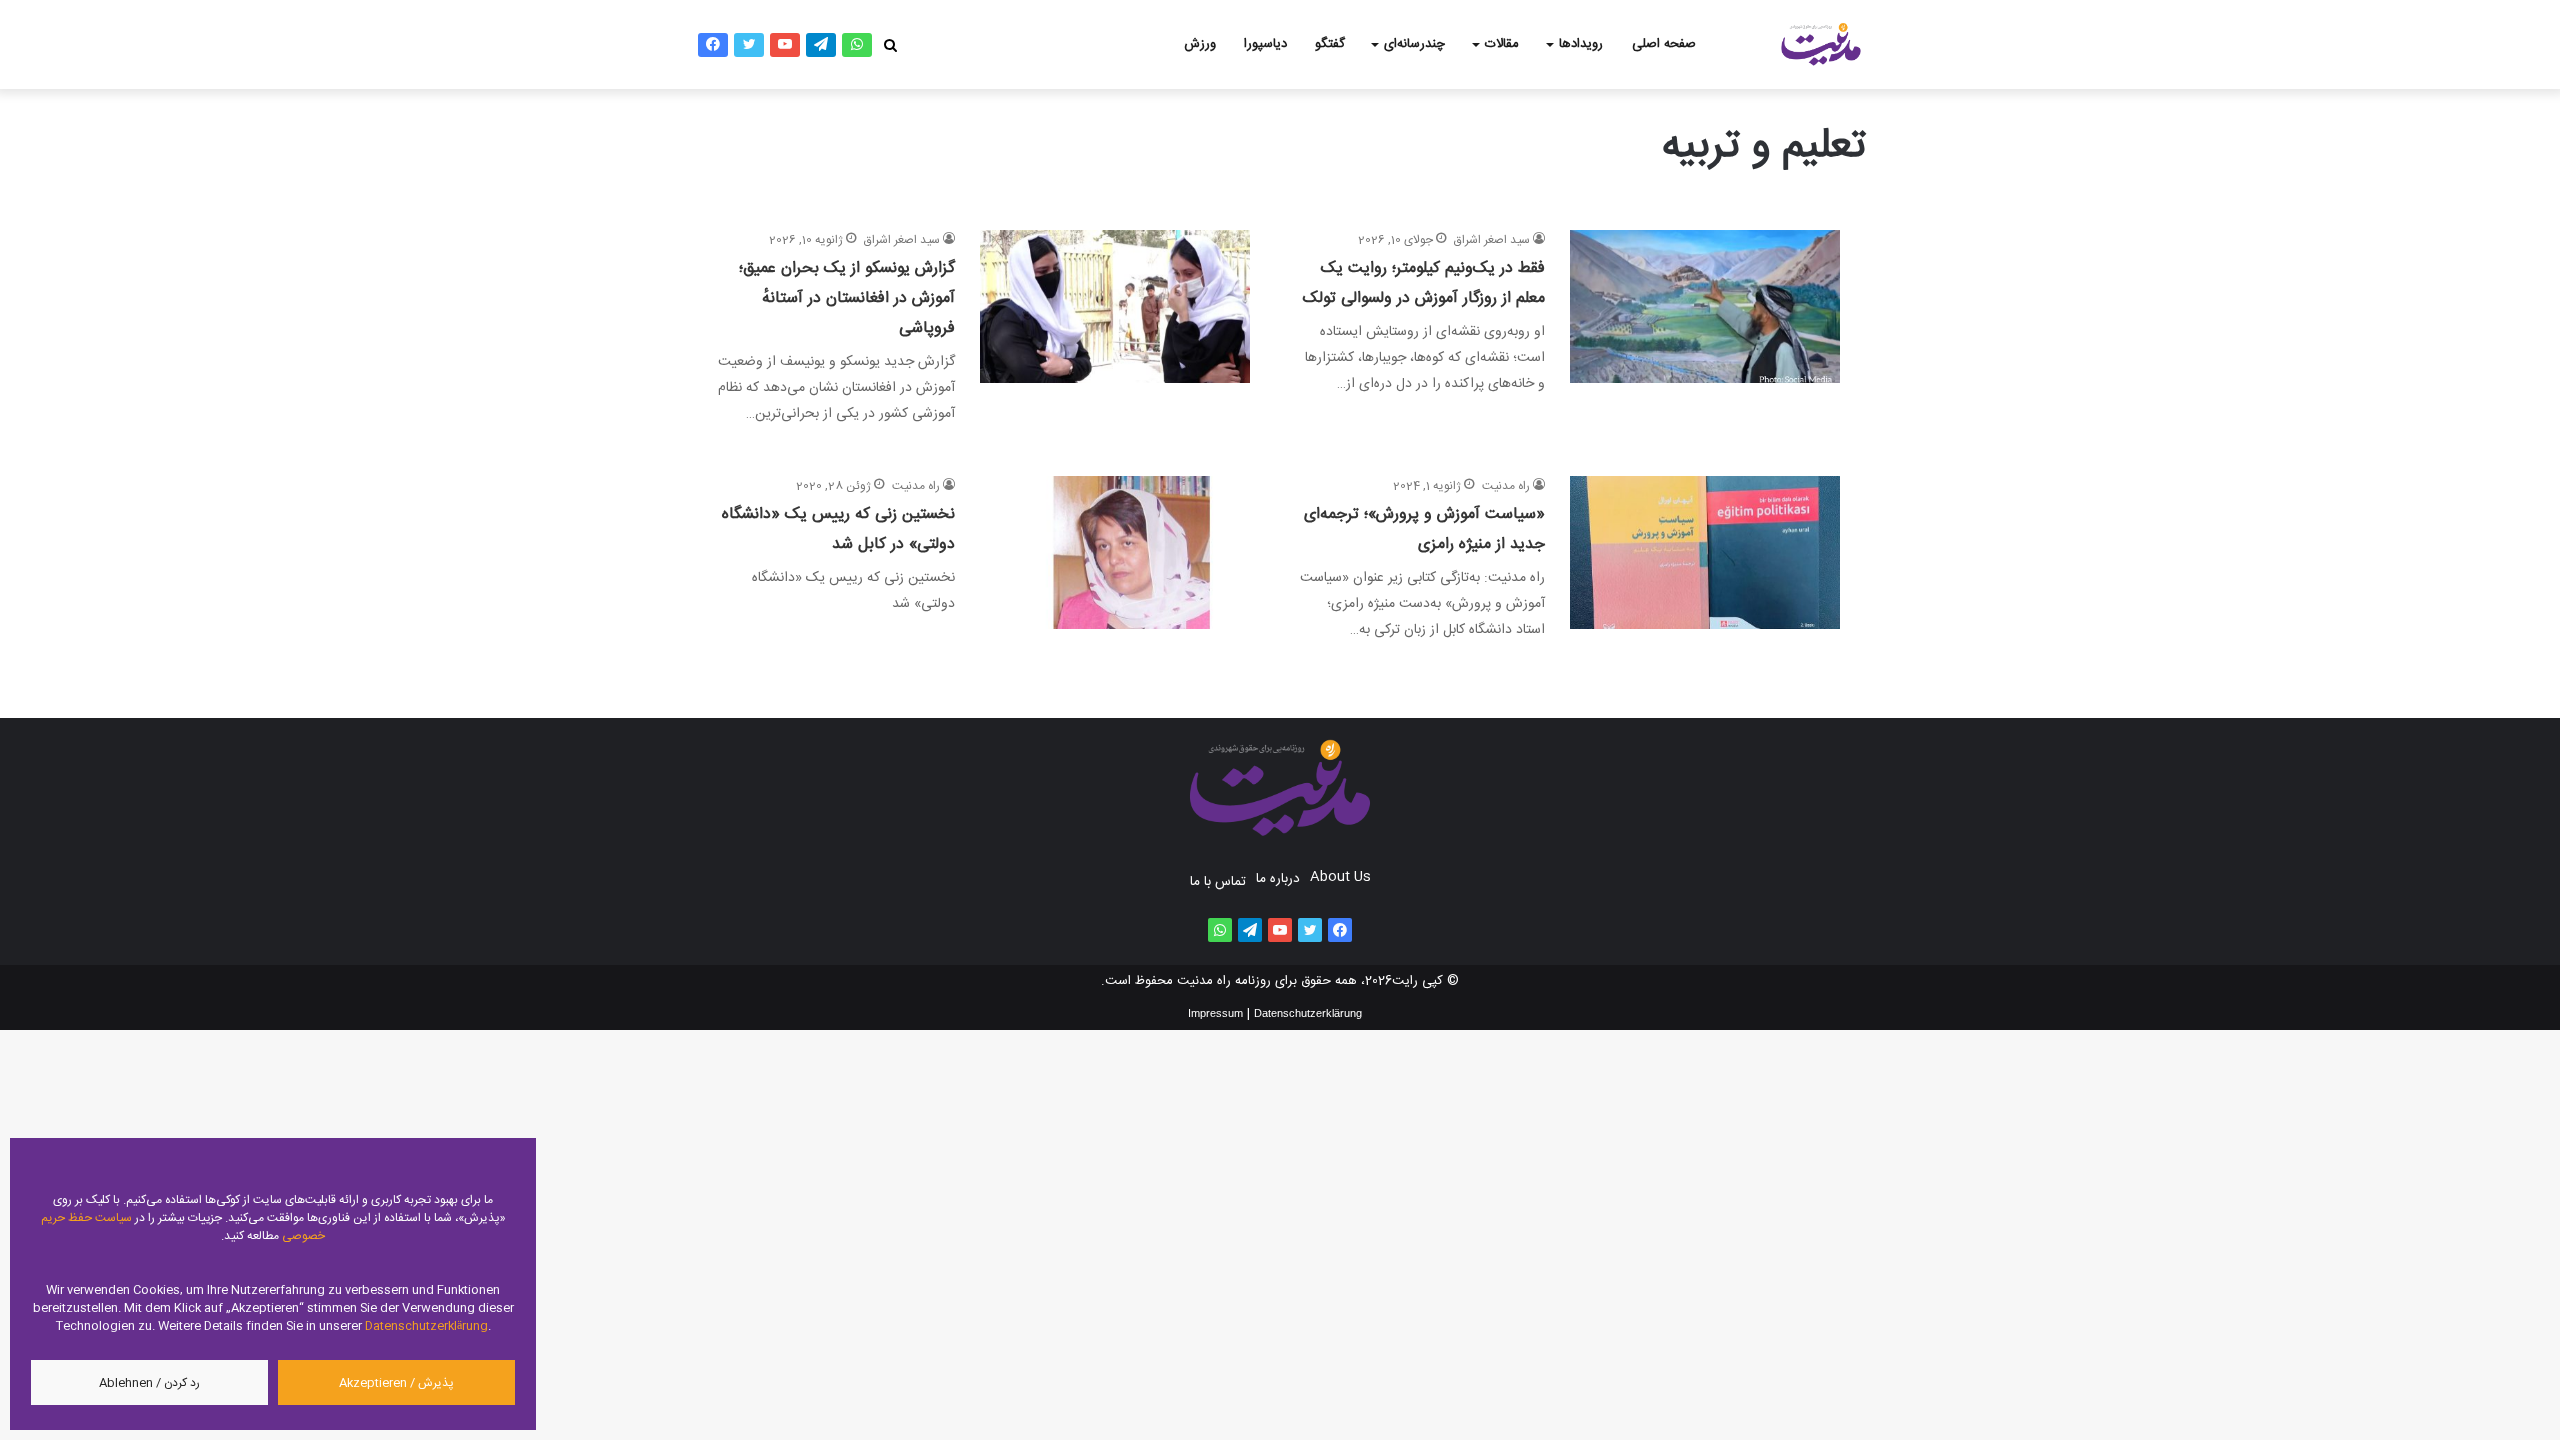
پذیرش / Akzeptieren (396, 1383)
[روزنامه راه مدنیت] (1820, 44)
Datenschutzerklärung (426, 1326)
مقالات (1502, 44)
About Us (1340, 877)
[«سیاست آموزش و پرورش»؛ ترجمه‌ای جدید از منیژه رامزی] (1705, 559)
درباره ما (1278, 879)
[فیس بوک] (713, 45)
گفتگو (1330, 44)
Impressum (1215, 1013)
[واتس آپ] (857, 45)
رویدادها (1581, 44)
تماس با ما (1218, 882)
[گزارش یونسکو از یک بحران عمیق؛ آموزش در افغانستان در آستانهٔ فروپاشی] (1115, 328)
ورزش (1200, 44)
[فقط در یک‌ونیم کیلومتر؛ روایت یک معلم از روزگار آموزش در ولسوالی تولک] (1705, 328)
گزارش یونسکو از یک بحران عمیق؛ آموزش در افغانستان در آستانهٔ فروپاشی (847, 298)
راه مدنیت (1506, 486)
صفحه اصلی (1664, 44)
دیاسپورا (1265, 44)
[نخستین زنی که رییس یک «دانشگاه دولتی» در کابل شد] (1115, 559)
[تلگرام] (821, 45)
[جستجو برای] (890, 45)
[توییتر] (749, 45)
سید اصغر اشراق (1492, 240)
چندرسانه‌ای (1414, 44)
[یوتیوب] (785, 45)
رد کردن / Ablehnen (149, 1383)
